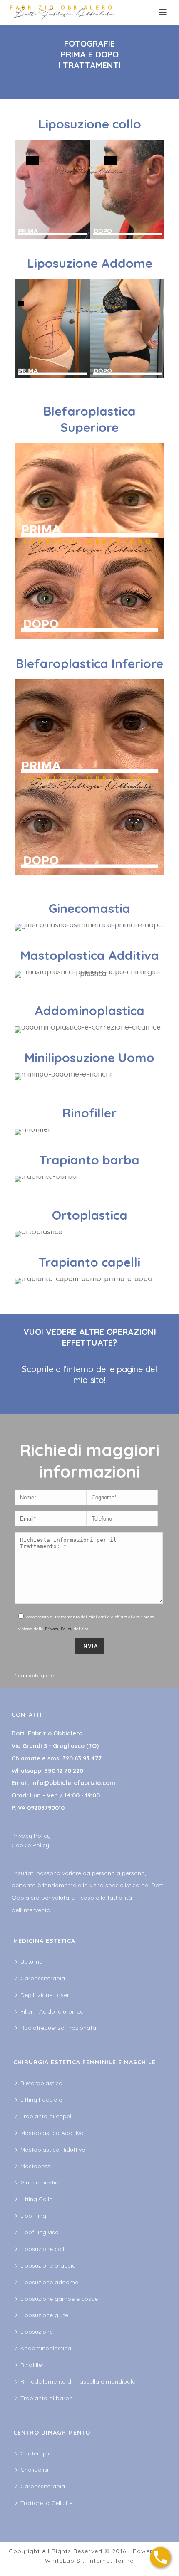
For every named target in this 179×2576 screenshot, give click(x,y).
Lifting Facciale (41, 2100)
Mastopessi (36, 2166)
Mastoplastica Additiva (52, 2133)
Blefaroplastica (41, 2083)
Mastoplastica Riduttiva (53, 2150)
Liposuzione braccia (48, 2265)
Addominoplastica (46, 2348)
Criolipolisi (34, 2470)
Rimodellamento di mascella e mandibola (78, 2381)
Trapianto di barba (47, 2398)
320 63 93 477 (82, 1758)
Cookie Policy (30, 1845)
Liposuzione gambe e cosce (59, 2299)
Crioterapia (36, 2453)
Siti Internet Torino (105, 2561)
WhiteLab (60, 2561)
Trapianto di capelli (47, 2116)
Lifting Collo (37, 2199)
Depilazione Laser (45, 1995)
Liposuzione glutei (45, 2315)
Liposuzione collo (44, 2249)
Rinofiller (32, 2365)
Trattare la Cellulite (46, 2503)
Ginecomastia (40, 2182)
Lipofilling (33, 2216)
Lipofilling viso (40, 2232)
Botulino (32, 1962)
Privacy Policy (59, 1629)
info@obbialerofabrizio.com (73, 1783)
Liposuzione (37, 2332)
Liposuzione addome (49, 2282)
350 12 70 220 (64, 1771)
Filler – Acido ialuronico (52, 2011)
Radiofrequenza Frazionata (58, 2028)
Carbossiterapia (43, 1978)
